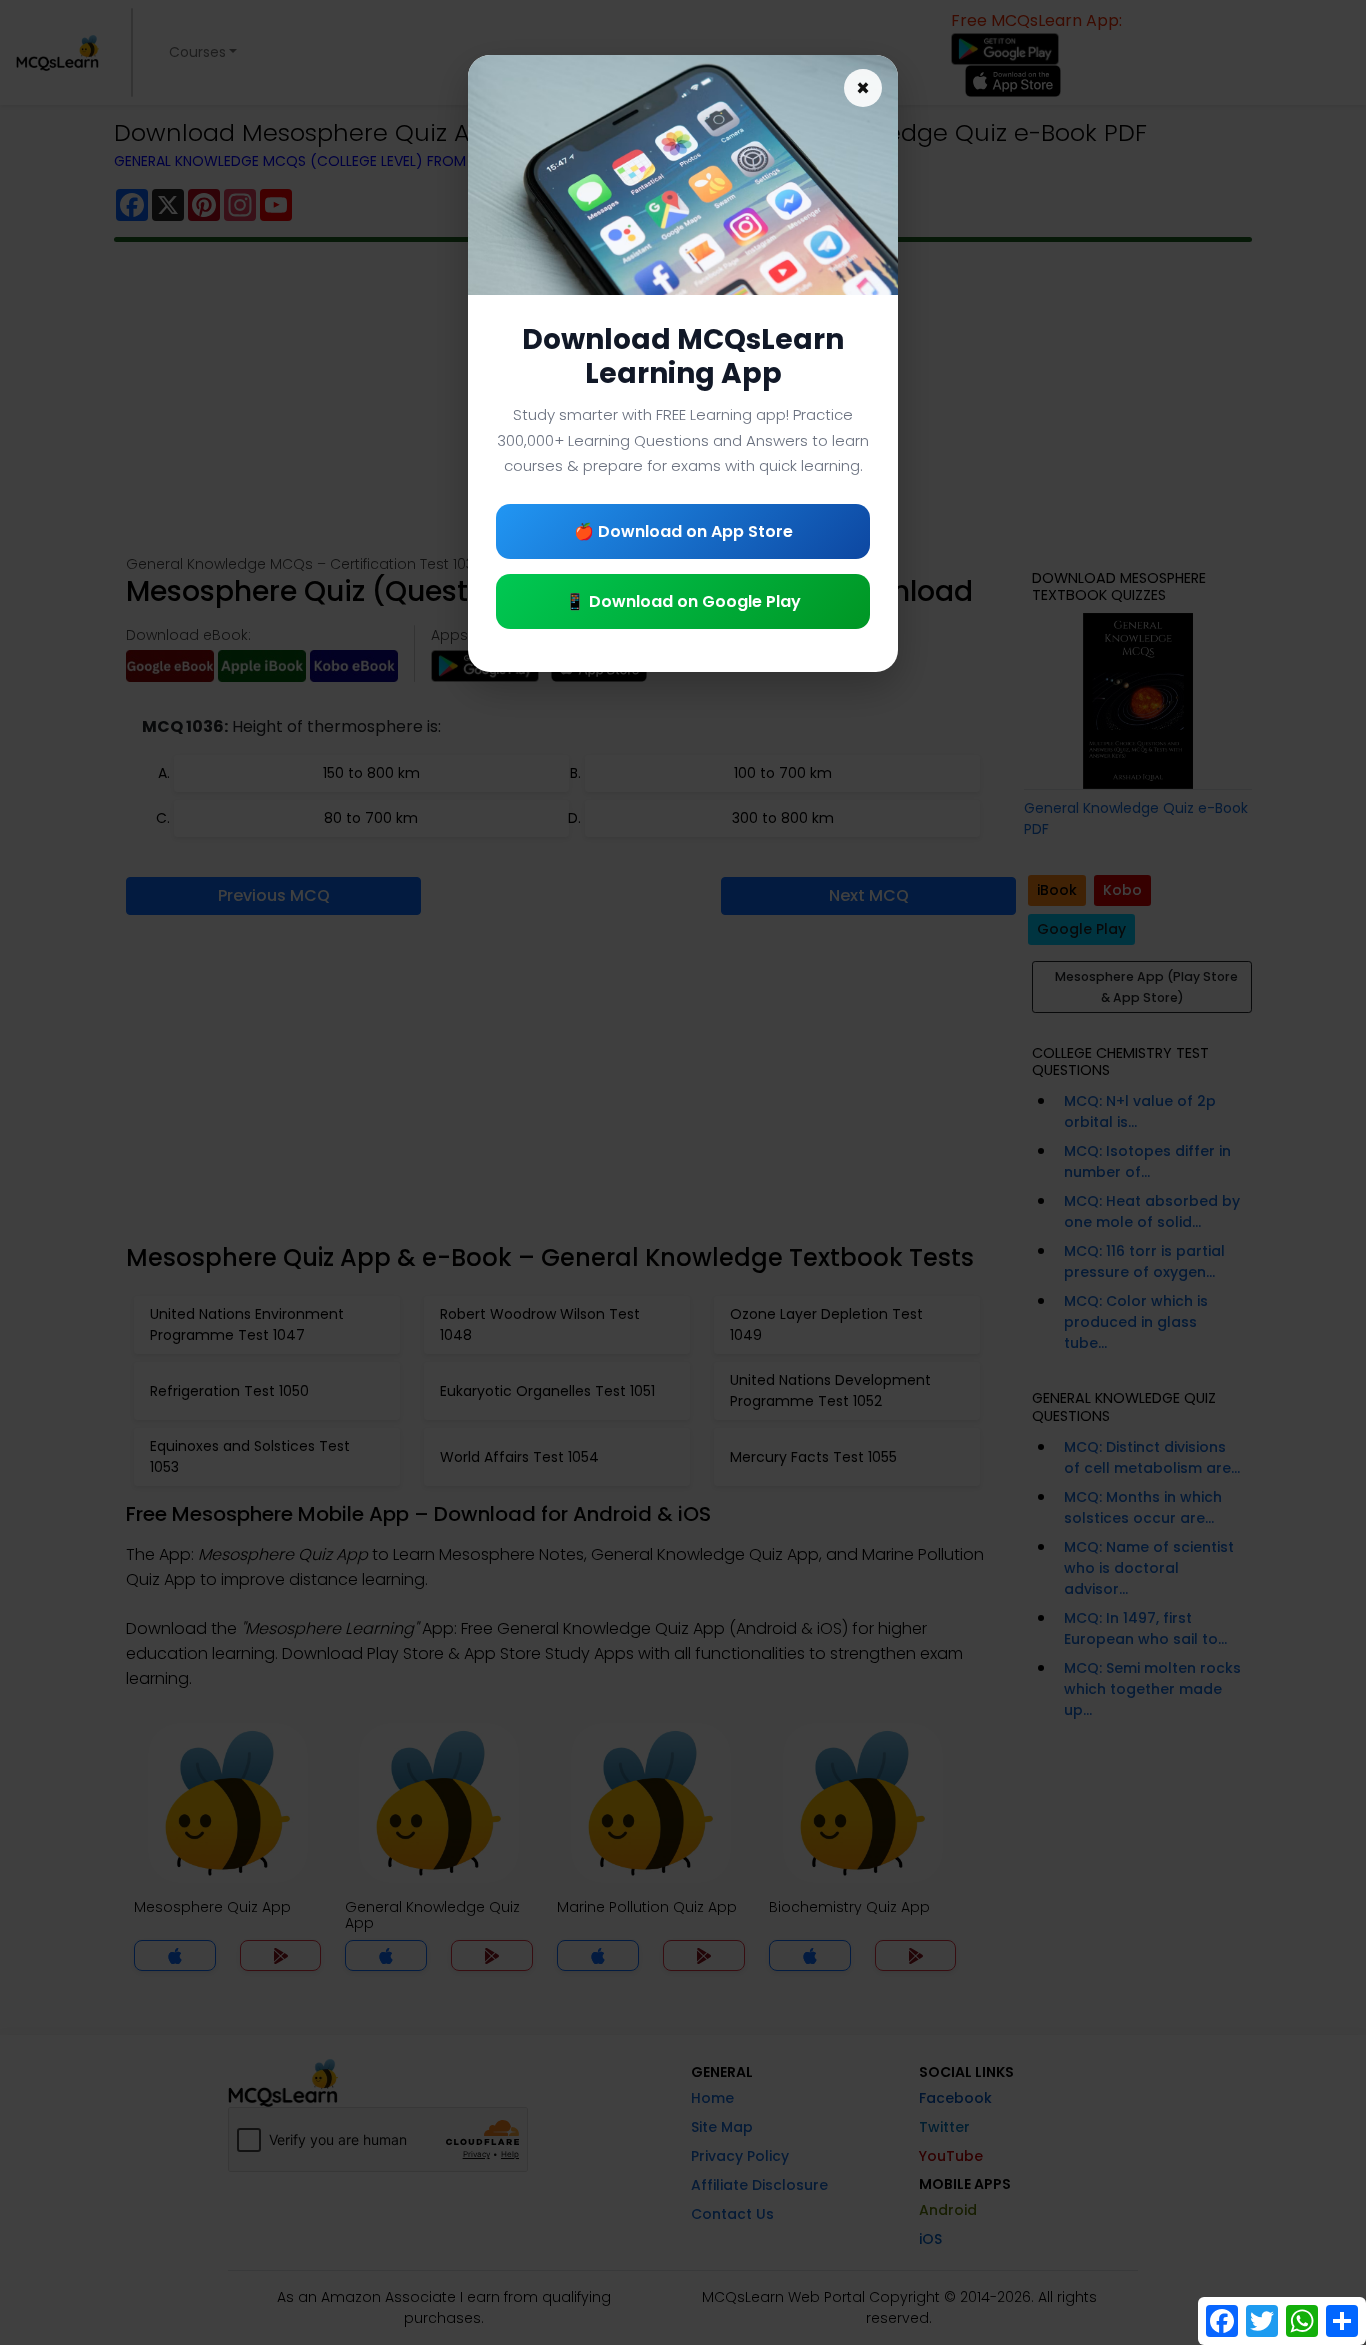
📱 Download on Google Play (683, 601)
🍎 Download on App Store (683, 531)
